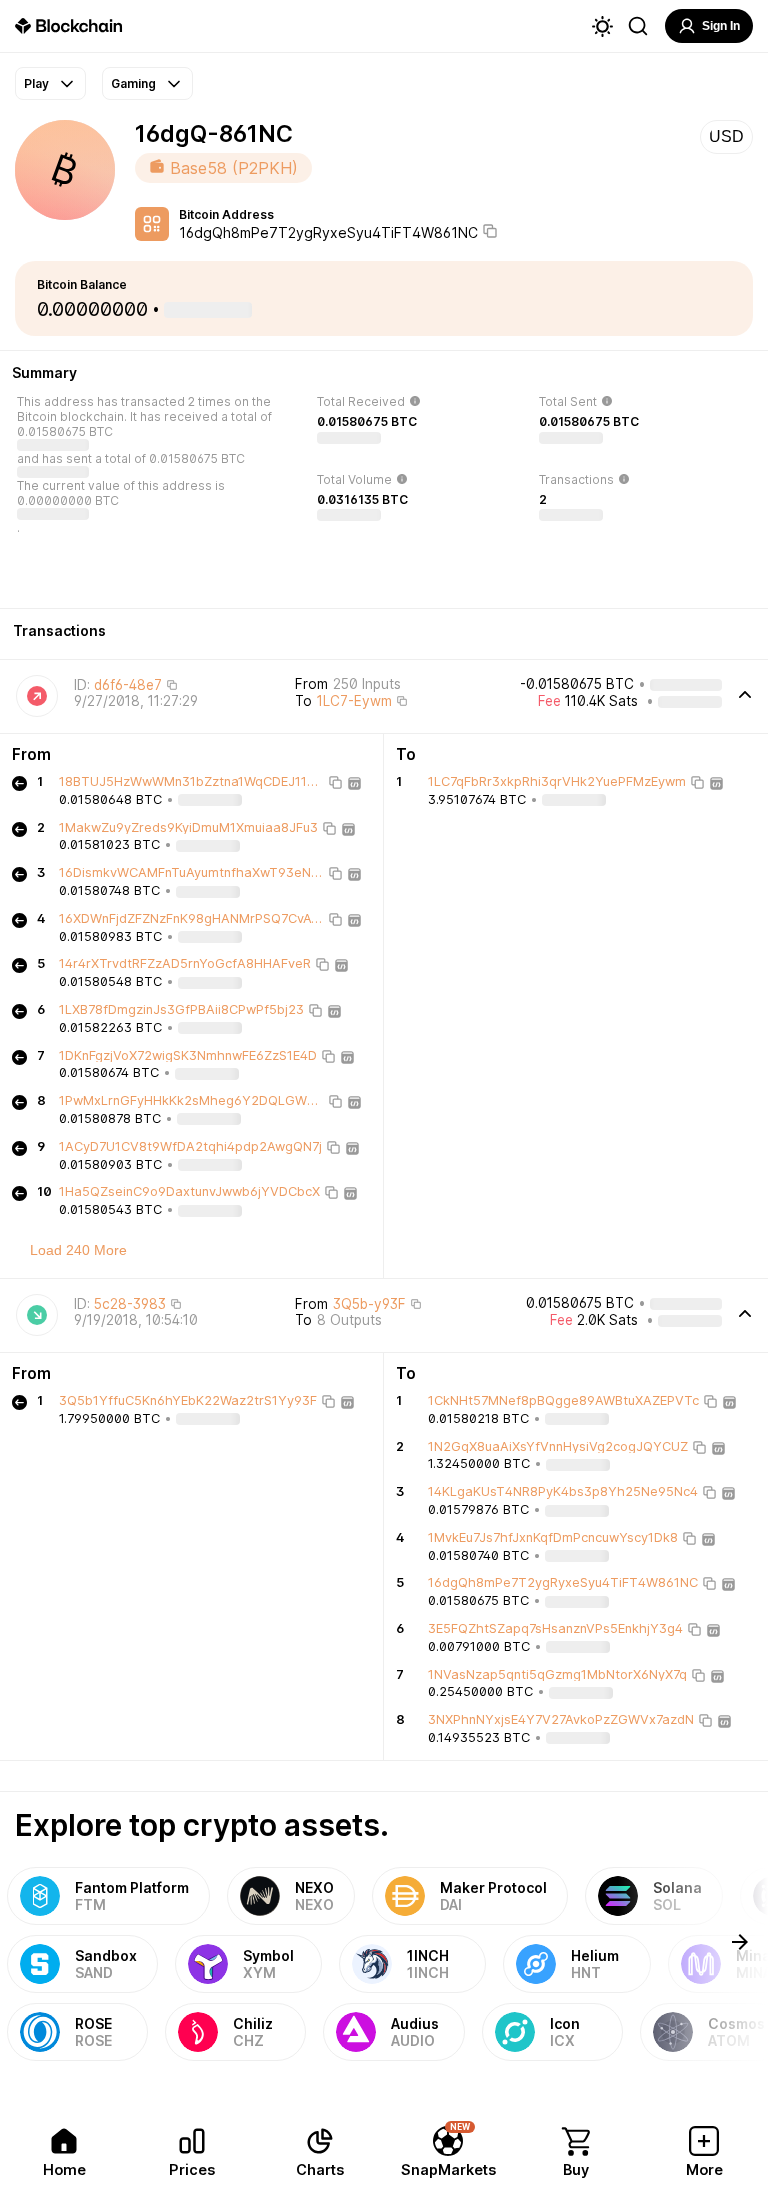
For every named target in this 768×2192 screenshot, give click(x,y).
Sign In (721, 26)
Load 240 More (78, 1250)
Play (36, 83)
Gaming (133, 83)
